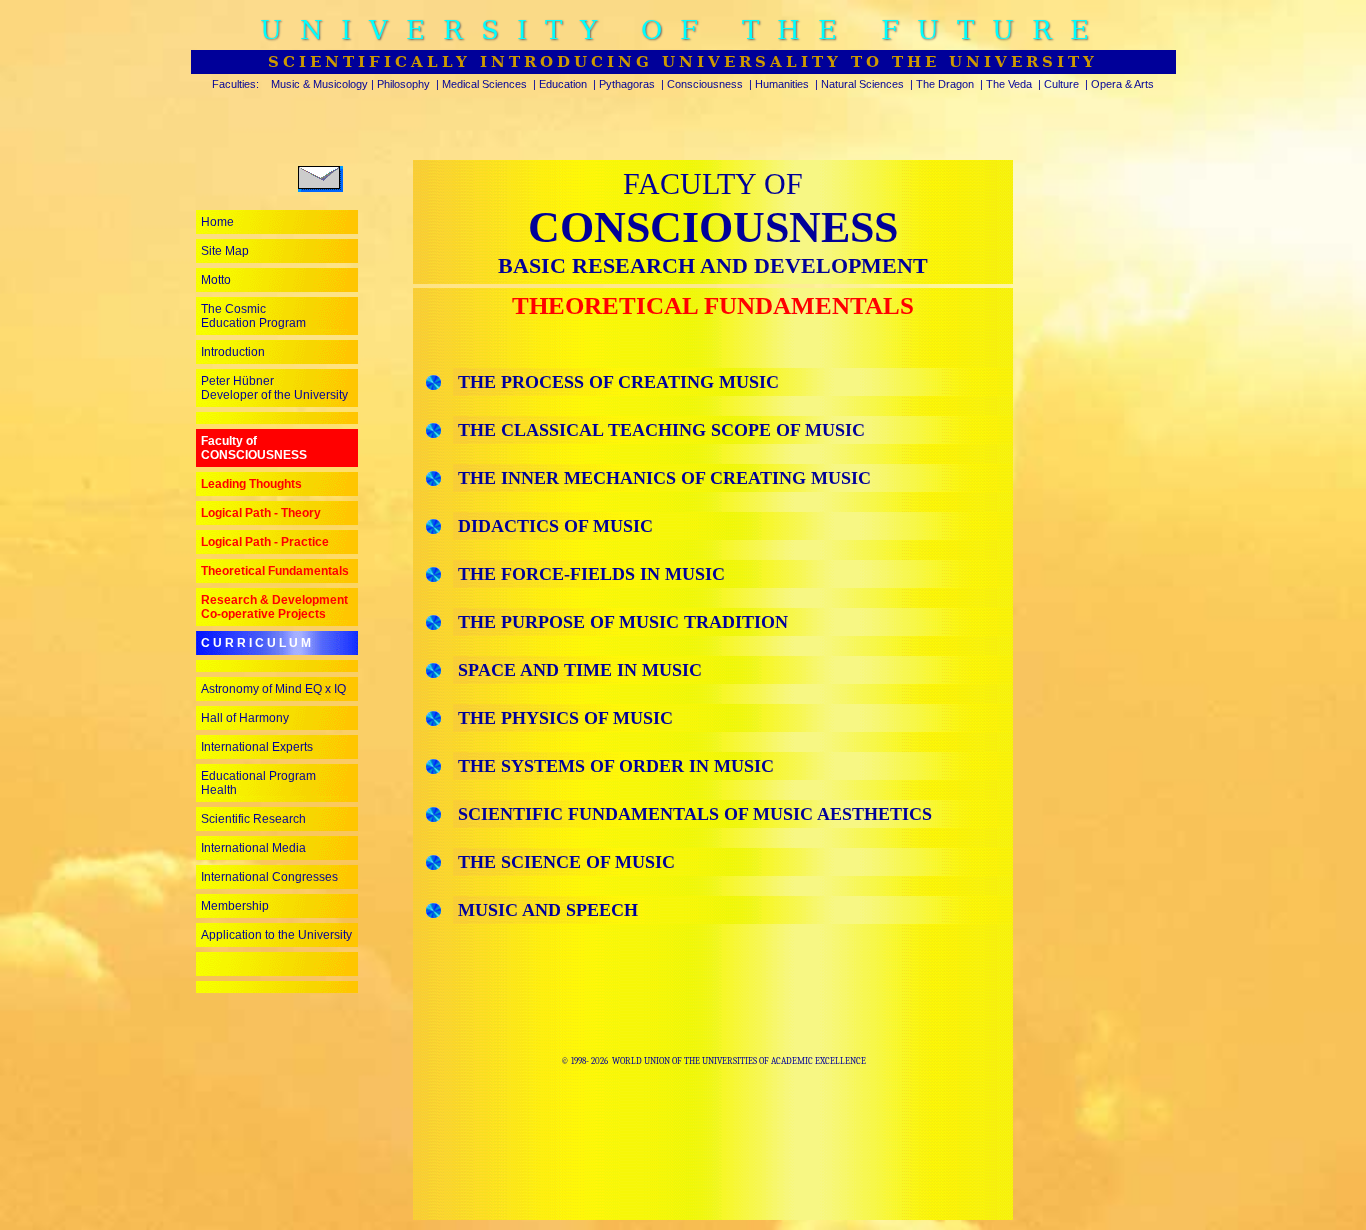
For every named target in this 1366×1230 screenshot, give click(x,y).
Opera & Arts (1122, 84)
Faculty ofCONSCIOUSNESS (254, 448)
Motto (216, 280)
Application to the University (276, 935)
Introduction (233, 352)
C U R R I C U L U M (256, 643)
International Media (253, 848)
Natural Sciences (862, 84)
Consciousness (705, 84)
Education (563, 84)
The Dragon (945, 84)
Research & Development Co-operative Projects (274, 607)
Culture (1061, 84)
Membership (235, 906)
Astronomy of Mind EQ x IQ (273, 689)
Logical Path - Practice (265, 542)
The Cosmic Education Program (253, 316)
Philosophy (403, 84)
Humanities (782, 84)
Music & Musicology (319, 84)
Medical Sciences (484, 84)
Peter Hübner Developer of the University (274, 388)
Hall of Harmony (245, 718)
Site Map (225, 251)
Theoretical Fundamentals (275, 571)
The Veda (1009, 84)
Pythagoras (627, 84)
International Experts (257, 747)
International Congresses (269, 877)
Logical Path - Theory (261, 513)
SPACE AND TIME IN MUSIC (577, 670)
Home (217, 222)
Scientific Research (253, 819)
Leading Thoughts (251, 484)
